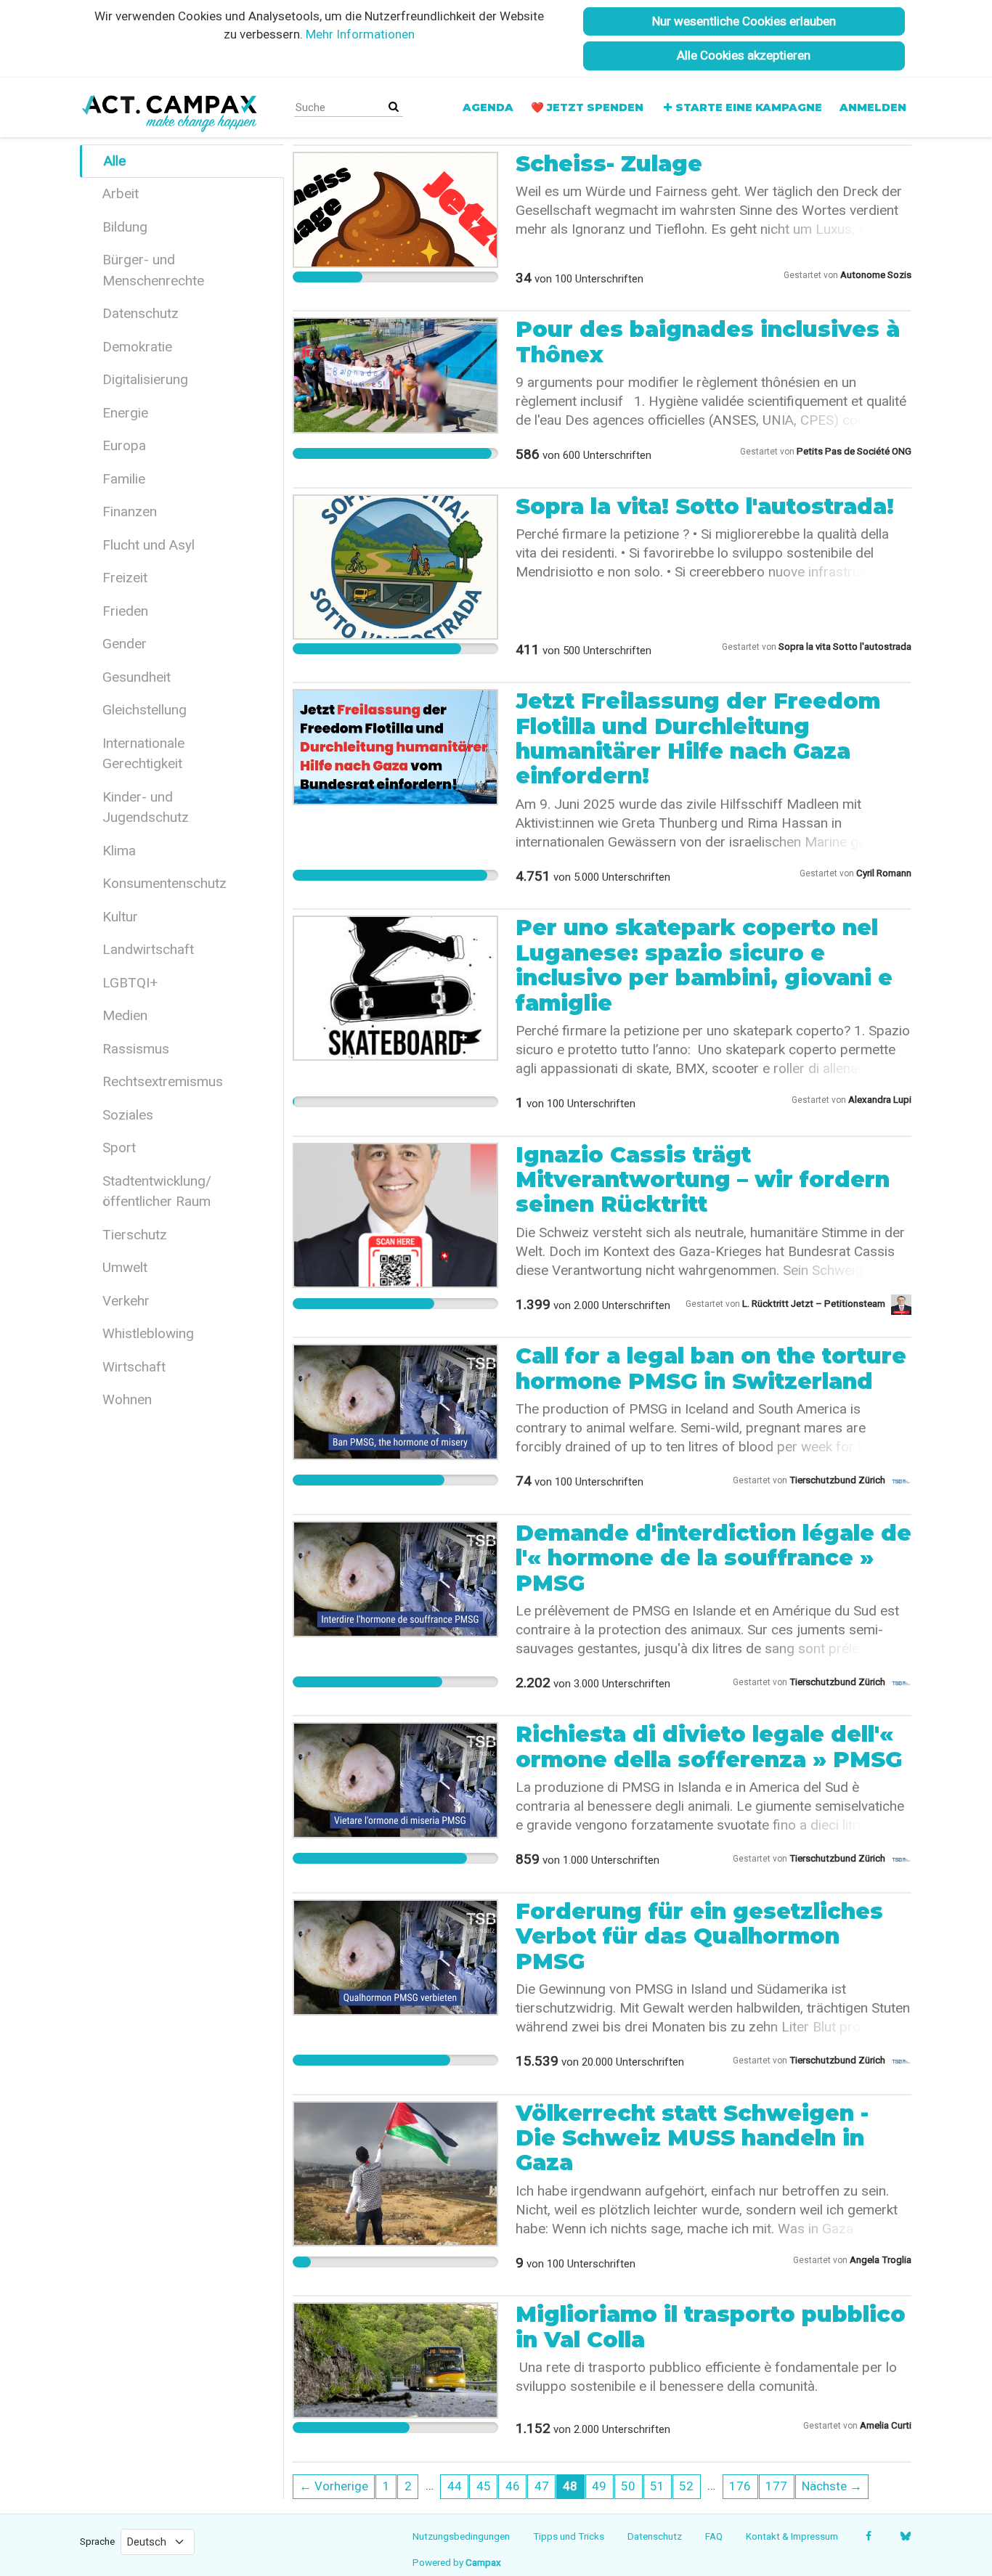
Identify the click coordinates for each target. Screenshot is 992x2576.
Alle (115, 161)
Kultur (120, 917)
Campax (483, 2562)
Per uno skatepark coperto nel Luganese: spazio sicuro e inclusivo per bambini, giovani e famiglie (704, 965)
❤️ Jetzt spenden (587, 107)
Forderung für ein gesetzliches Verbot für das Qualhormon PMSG (699, 1936)
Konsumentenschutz (164, 883)
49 (599, 2486)
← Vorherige (334, 2486)
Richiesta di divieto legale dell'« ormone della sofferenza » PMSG (709, 1746)
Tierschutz (135, 1235)
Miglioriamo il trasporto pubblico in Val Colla (711, 2327)
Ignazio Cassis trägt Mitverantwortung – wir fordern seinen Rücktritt (703, 1180)
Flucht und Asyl (149, 545)
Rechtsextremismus (163, 1081)
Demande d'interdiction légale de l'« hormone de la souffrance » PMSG (713, 1558)
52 (686, 2486)
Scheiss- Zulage (609, 164)
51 (657, 2486)
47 (542, 2486)
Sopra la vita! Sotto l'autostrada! (705, 506)
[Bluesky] (905, 2536)
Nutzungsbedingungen (461, 2536)
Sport (119, 1148)
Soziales (128, 1115)
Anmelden (873, 107)
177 (776, 2486)
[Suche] (394, 107)
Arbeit (121, 193)
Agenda (488, 107)
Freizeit (125, 578)
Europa (124, 445)
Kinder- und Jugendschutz (146, 807)
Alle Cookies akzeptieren (744, 55)
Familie (124, 479)
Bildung (125, 227)
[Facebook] (868, 2536)
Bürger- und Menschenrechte (153, 270)
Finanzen (130, 511)
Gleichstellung (145, 710)
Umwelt (125, 1267)
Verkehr (126, 1301)
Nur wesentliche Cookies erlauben (744, 21)
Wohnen (127, 1399)
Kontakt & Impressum (792, 2536)
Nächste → (832, 2486)
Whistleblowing (148, 1333)
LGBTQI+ (130, 983)
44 (455, 2486)
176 (740, 2486)
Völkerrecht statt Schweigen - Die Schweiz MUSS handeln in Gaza (692, 2138)
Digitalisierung (145, 379)
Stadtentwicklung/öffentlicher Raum (157, 1191)
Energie (125, 413)
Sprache (97, 2541)
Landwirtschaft (148, 949)
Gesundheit (137, 677)
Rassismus (136, 1049)
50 (628, 2486)
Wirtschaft (134, 1367)
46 (513, 2486)
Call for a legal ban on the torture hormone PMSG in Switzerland (711, 1368)
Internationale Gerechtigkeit (143, 754)
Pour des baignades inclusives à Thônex (708, 342)
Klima (119, 851)
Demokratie (137, 347)
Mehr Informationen (360, 34)
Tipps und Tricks (569, 2536)
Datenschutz (141, 313)
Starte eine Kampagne (749, 107)
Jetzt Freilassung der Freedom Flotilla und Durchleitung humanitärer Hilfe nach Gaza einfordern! (698, 738)
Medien (125, 1015)
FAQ (714, 2536)
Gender (125, 644)
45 (484, 2486)
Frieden (125, 611)
